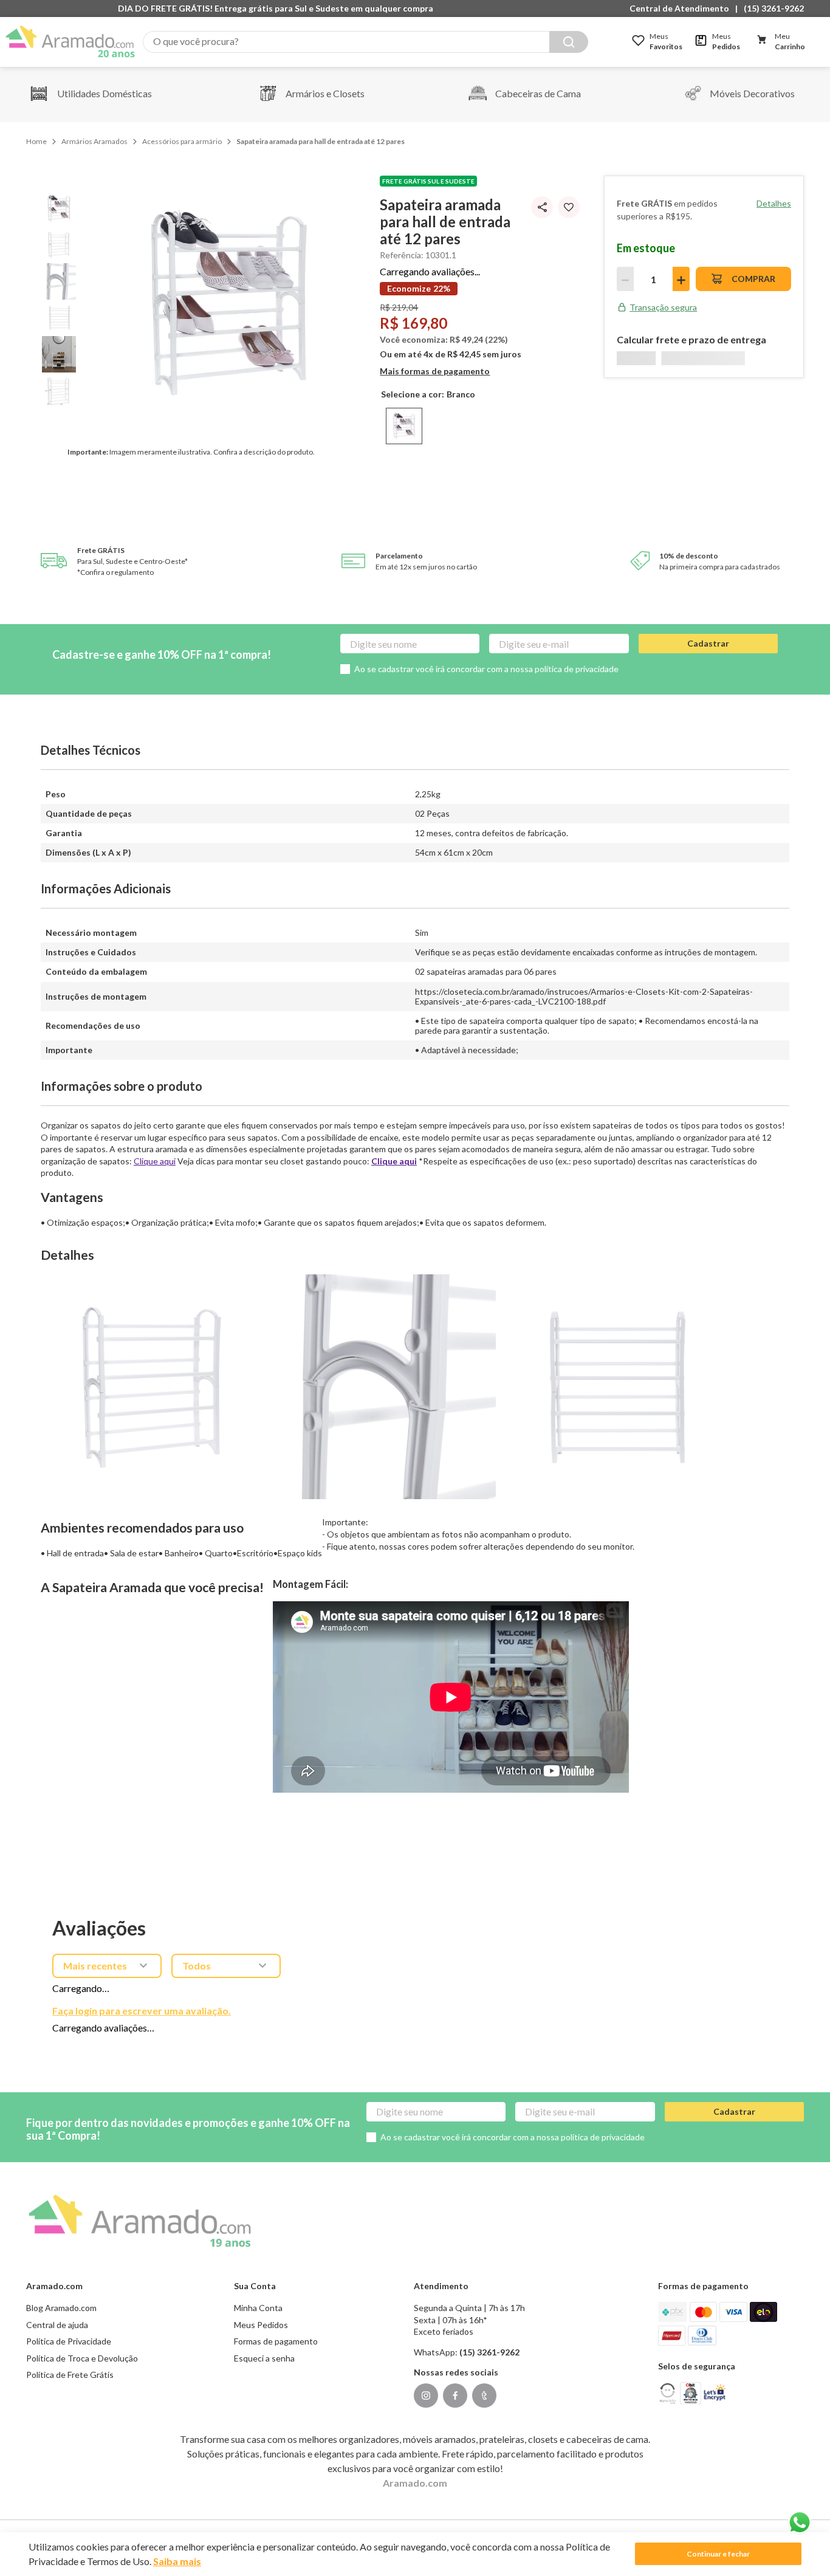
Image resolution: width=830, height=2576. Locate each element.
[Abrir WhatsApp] (800, 2523)
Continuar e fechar (718, 2554)
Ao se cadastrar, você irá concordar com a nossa (545, 1416)
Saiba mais (177, 2561)
